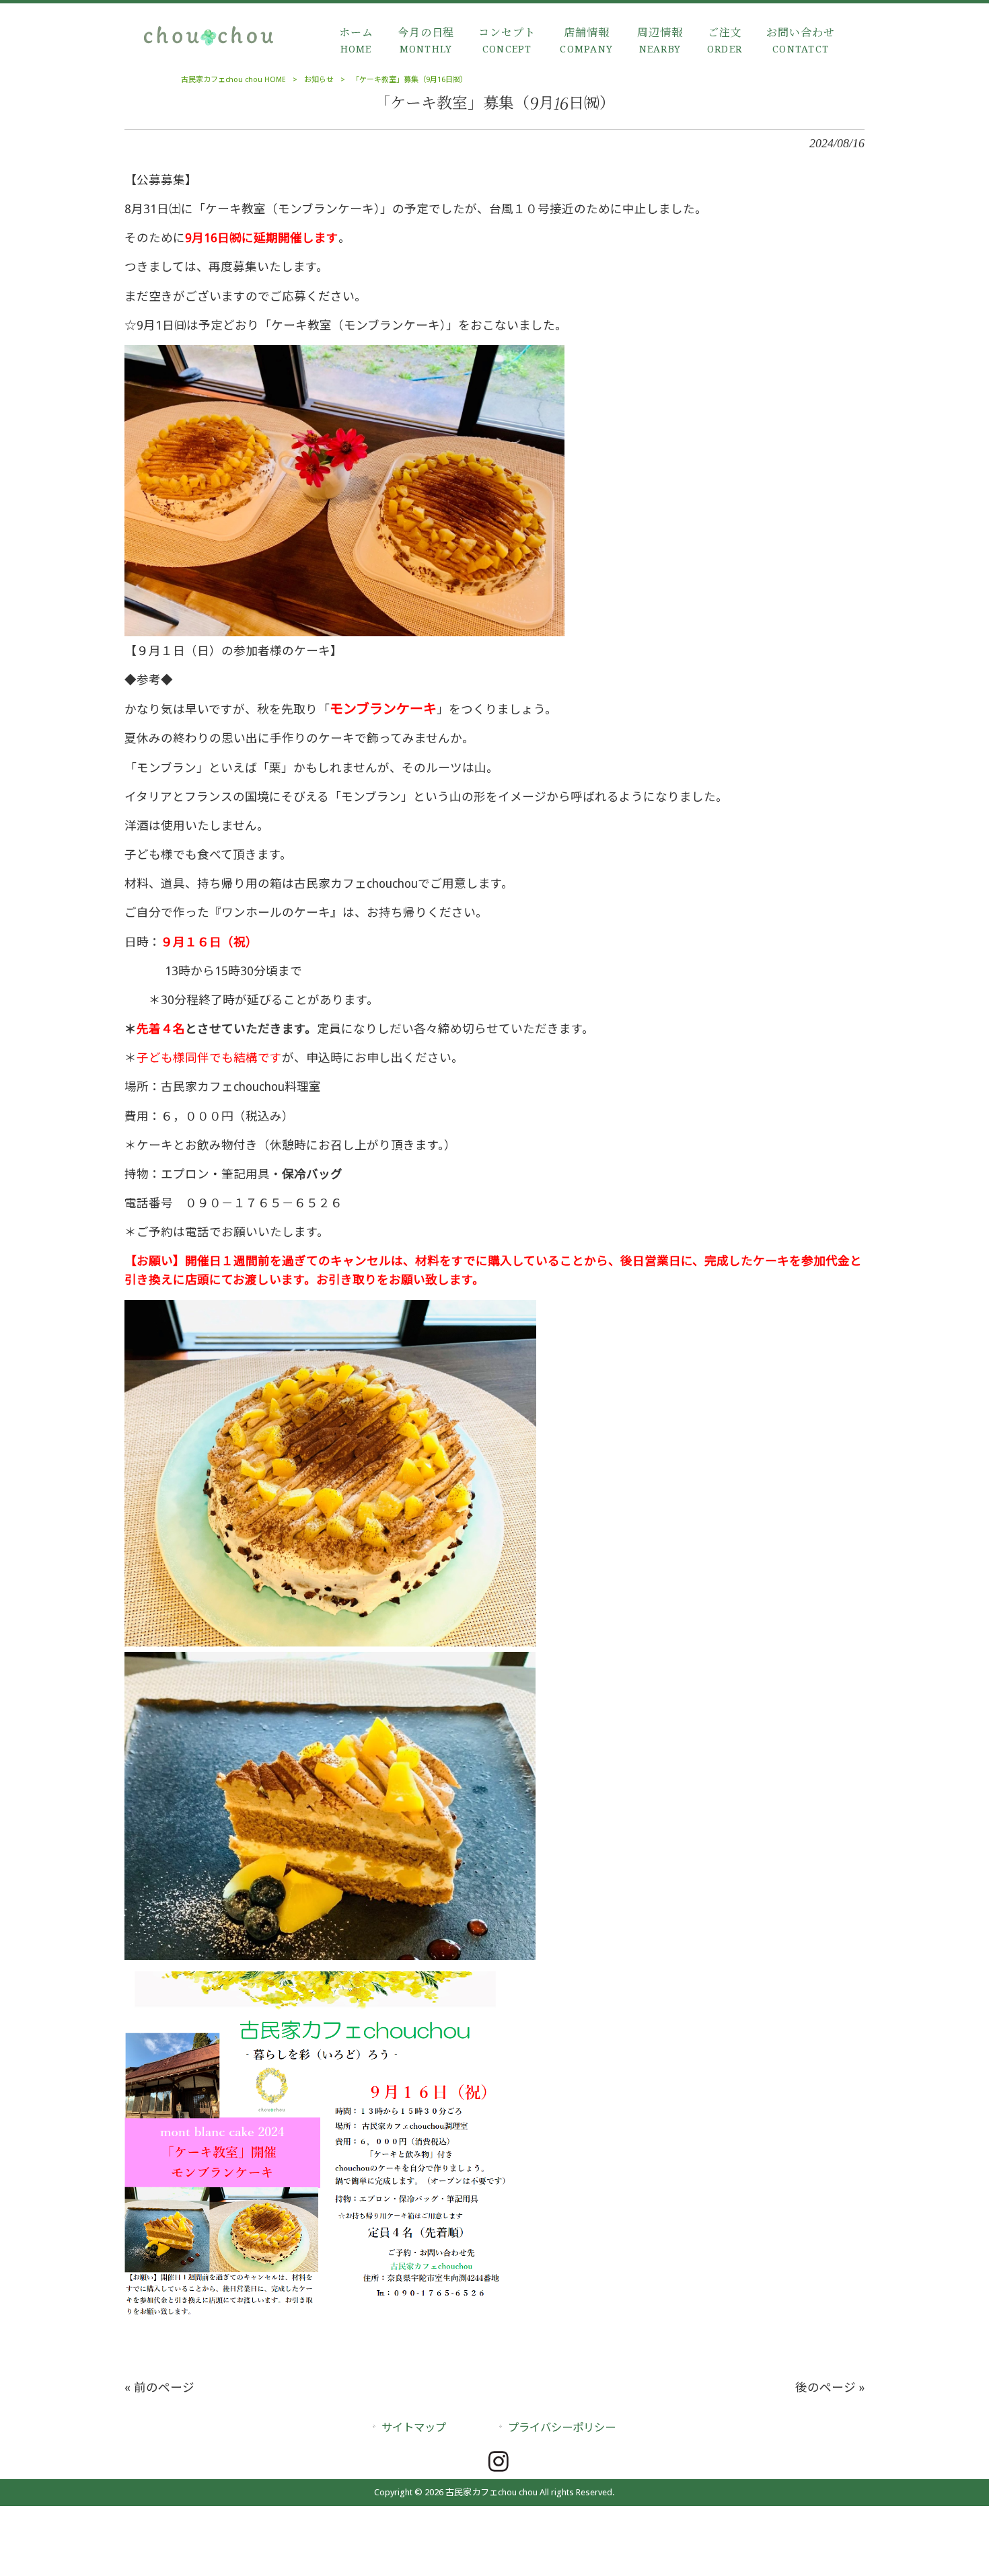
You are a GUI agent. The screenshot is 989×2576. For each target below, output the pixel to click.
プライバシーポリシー (562, 2428)
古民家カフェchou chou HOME (233, 80)
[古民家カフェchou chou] (209, 45)
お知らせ (319, 80)
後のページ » (830, 2388)
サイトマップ (414, 2428)
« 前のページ (159, 2388)
